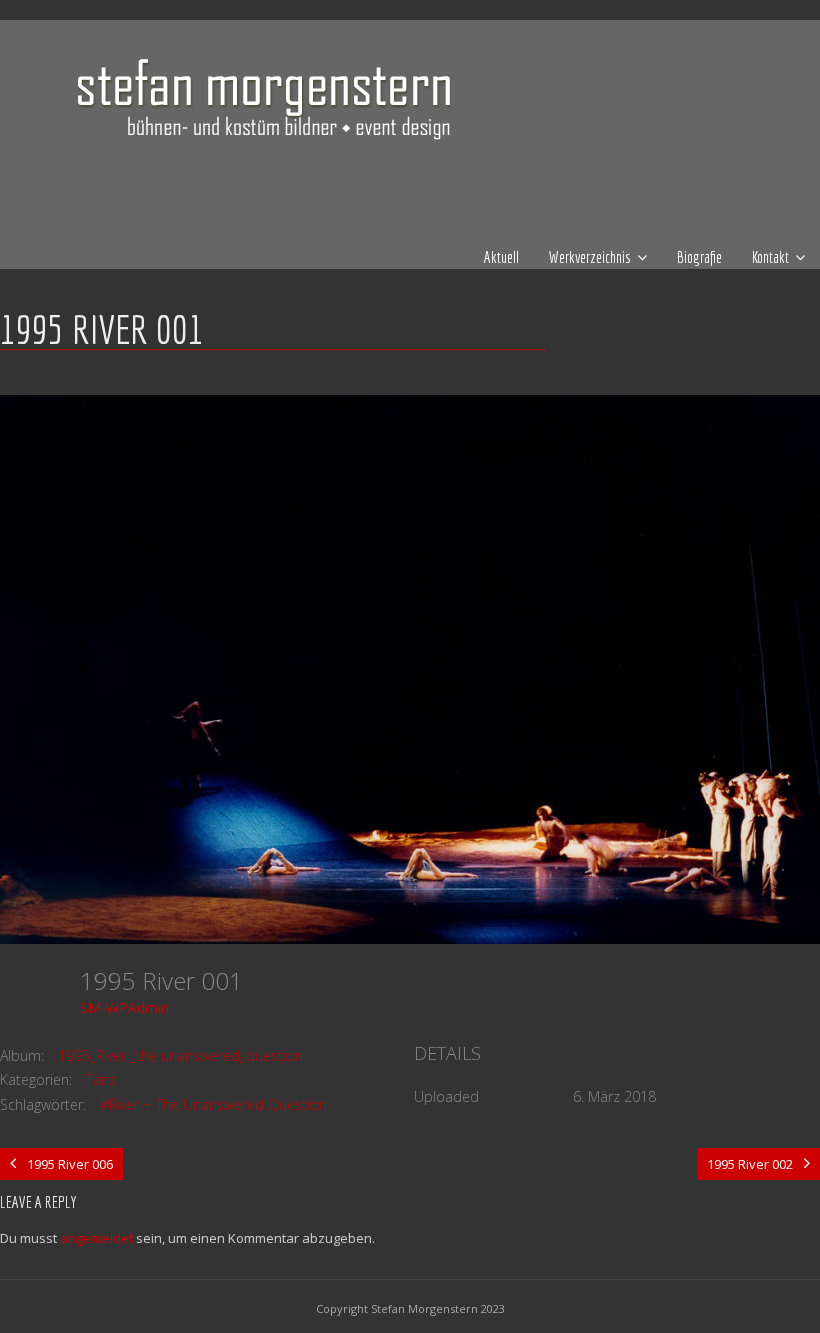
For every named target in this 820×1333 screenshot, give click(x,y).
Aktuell (501, 257)
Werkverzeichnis (590, 257)
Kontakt (770, 257)
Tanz (101, 1079)
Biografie (699, 257)
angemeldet (96, 1238)
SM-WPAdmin (124, 1007)
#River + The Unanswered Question (213, 1104)
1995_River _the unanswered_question (180, 1055)
